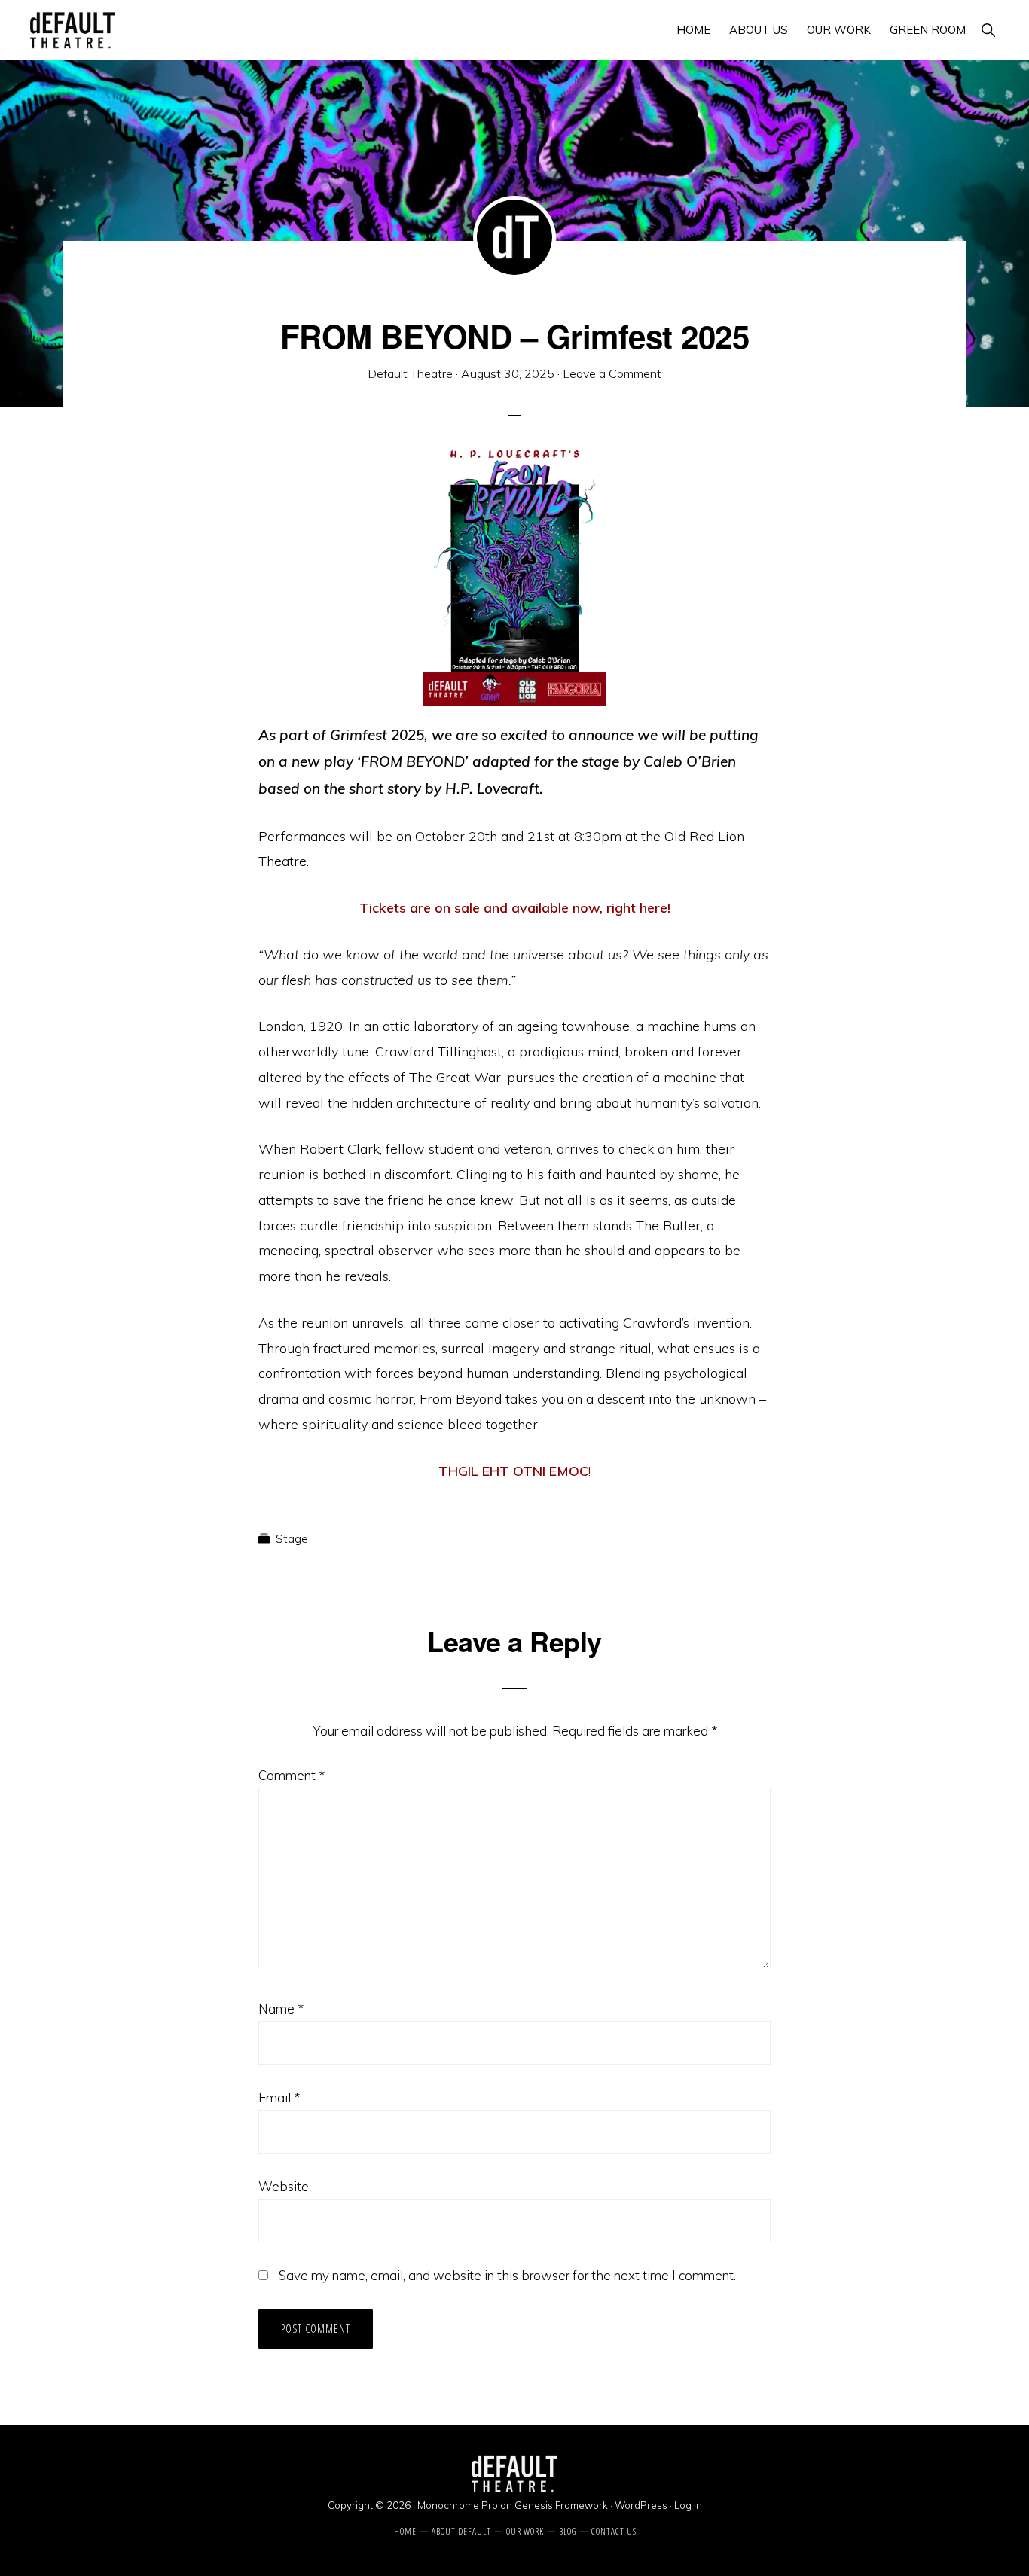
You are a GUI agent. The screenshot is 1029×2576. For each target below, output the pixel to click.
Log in (688, 2505)
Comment (292, 1775)
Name (281, 2009)
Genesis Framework (561, 2505)
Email (279, 2097)
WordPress (641, 2505)
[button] (988, 30)
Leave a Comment (612, 373)
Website (284, 2186)
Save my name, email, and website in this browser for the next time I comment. (507, 2275)
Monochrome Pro (458, 2505)
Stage (292, 1538)
